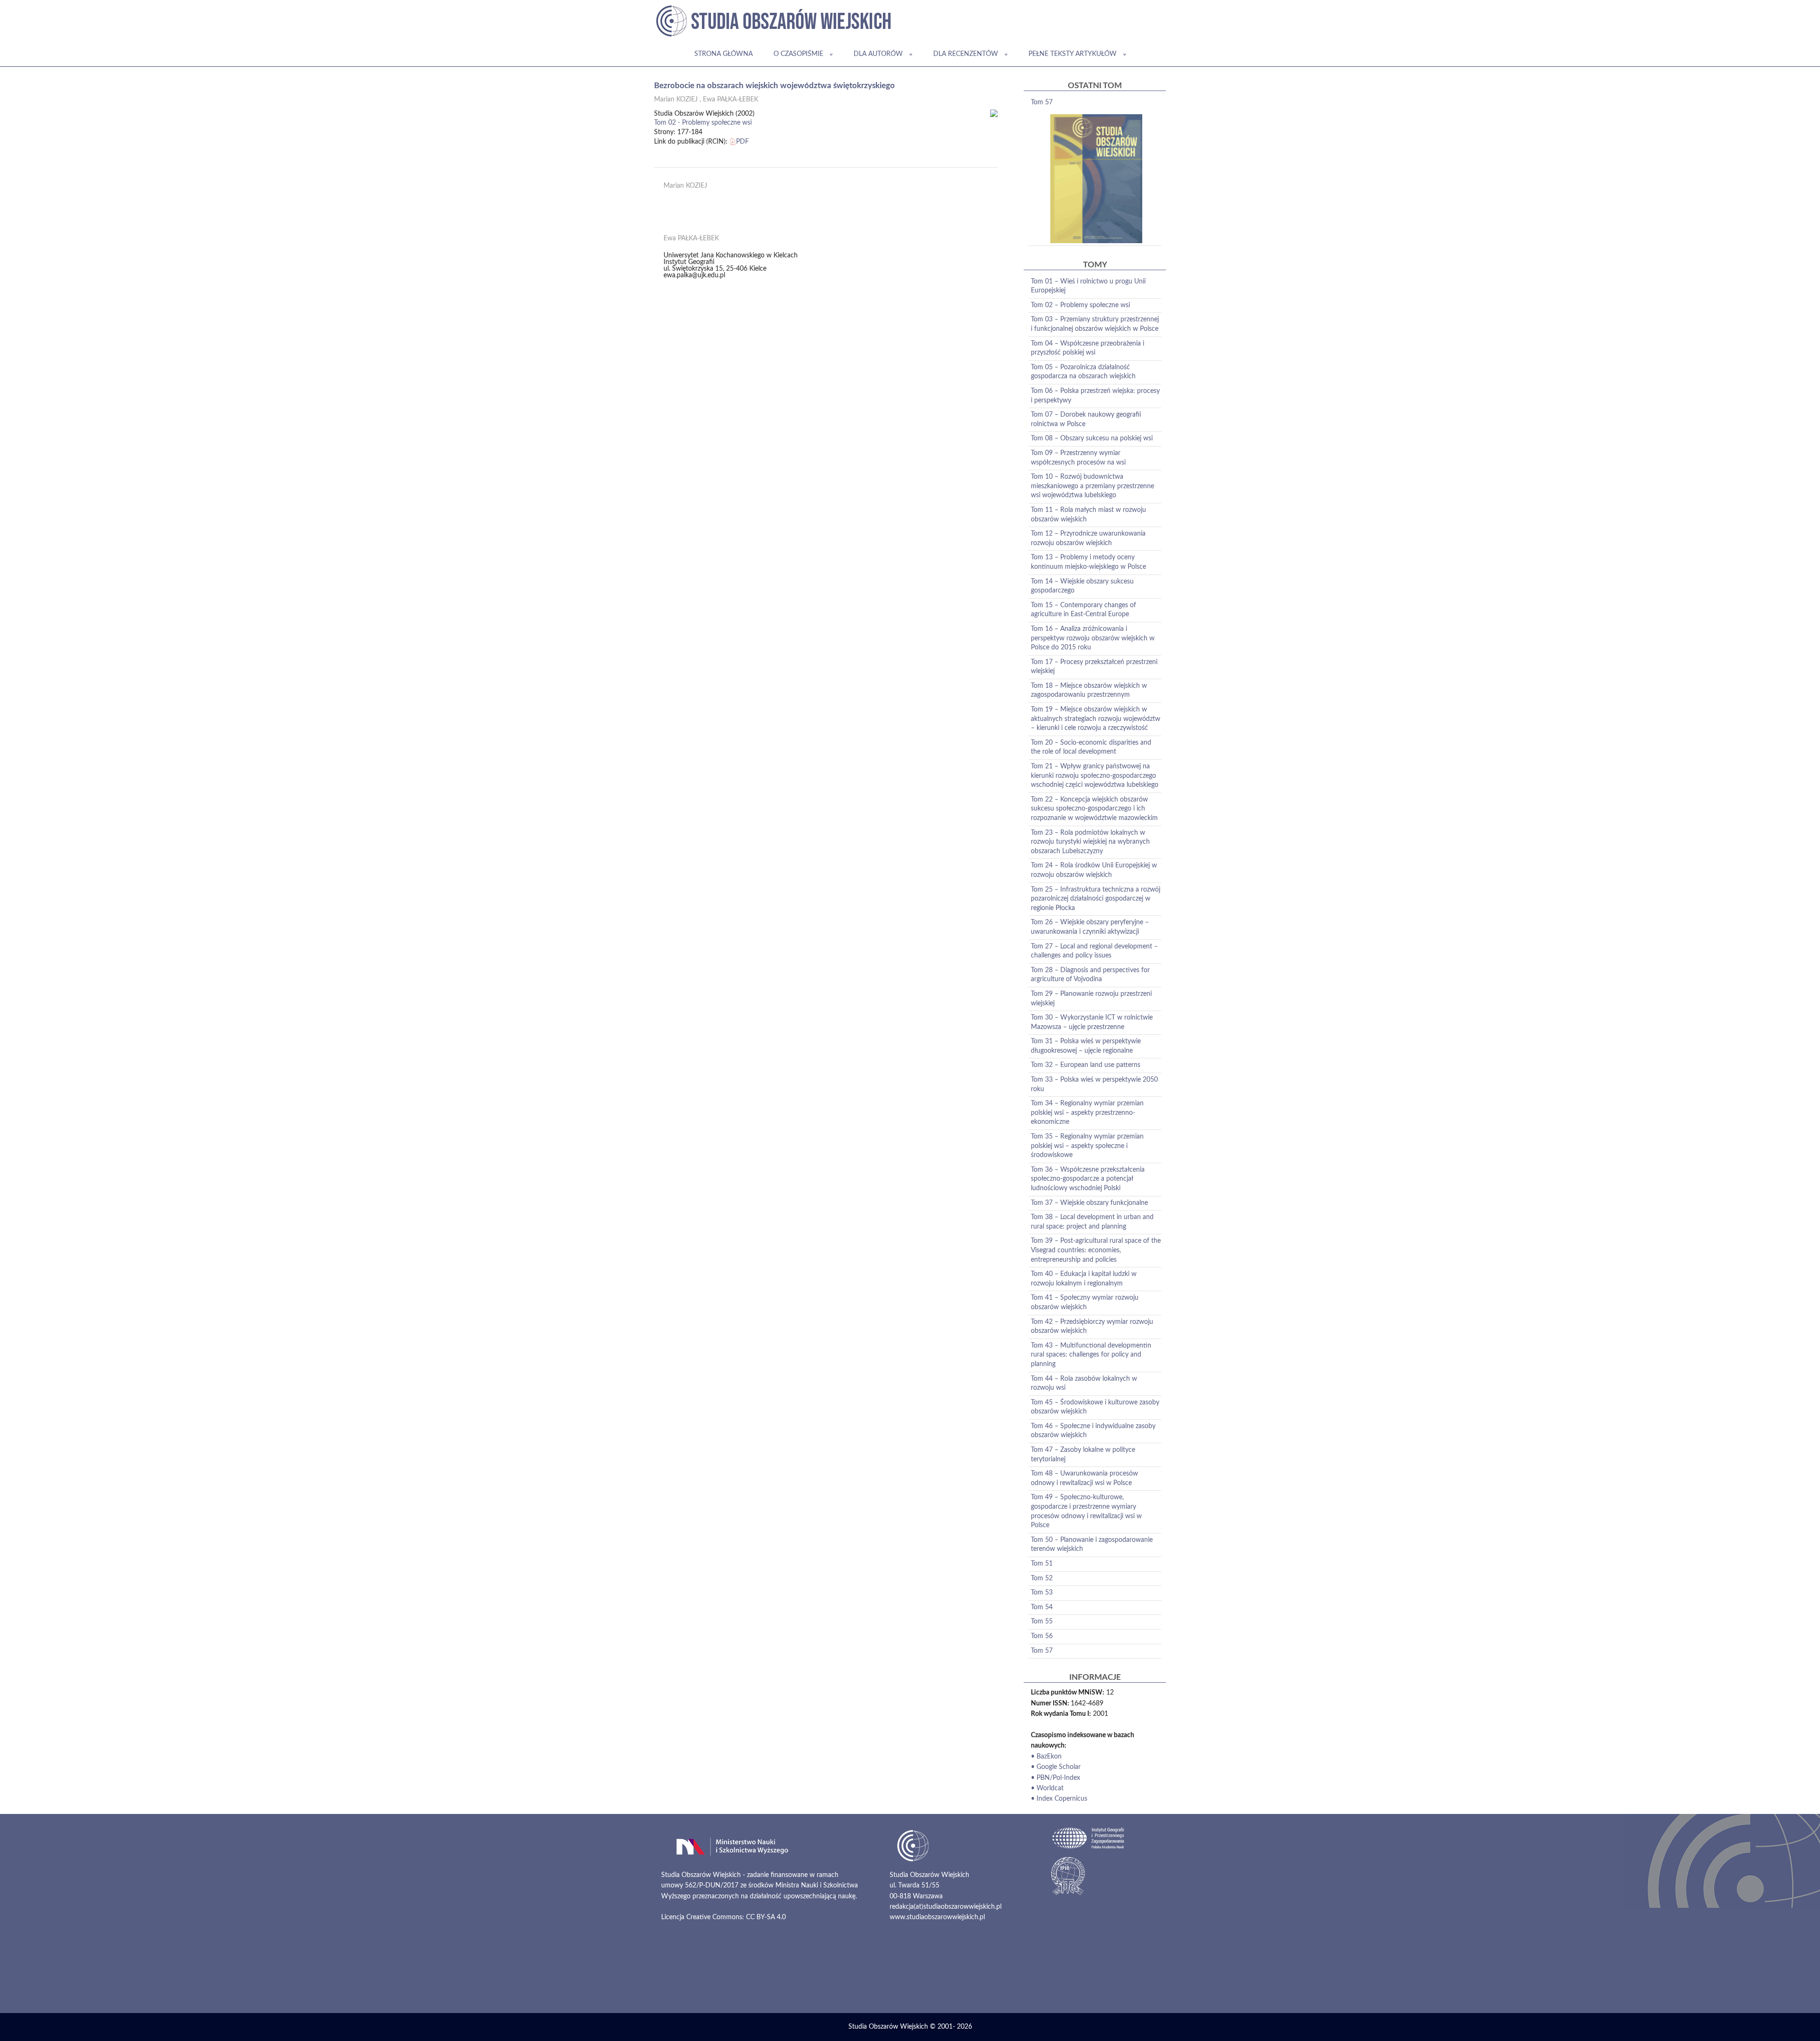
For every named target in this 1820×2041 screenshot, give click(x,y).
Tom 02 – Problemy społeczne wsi (1080, 305)
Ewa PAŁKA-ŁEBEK (731, 100)
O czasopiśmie (798, 54)
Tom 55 (1042, 1622)
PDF (742, 142)
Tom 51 (1042, 1564)
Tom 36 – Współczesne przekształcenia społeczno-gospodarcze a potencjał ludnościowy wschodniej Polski (1088, 1179)
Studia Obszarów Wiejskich (888, 2027)
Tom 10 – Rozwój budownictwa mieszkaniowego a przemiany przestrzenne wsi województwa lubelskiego (1092, 486)
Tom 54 (1042, 1607)
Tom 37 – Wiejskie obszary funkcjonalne (1089, 1203)
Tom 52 (1042, 1578)
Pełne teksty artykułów (1073, 54)
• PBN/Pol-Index (1056, 1778)
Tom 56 (1042, 1636)
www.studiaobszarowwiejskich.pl (937, 1917)
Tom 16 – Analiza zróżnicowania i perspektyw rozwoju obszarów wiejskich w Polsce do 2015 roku (1093, 638)
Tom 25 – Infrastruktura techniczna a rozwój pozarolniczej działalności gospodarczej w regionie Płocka (1096, 899)
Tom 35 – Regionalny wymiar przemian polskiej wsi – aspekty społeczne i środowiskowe (1087, 1146)
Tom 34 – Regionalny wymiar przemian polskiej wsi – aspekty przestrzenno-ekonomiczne (1087, 1113)
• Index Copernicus (1059, 1799)
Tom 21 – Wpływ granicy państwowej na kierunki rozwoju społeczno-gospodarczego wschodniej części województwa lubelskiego (1095, 776)
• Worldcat (1047, 1788)
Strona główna (723, 54)
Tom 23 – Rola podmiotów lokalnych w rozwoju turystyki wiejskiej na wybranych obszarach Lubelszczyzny (1090, 842)
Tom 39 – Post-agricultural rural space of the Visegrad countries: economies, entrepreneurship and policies (1096, 1250)
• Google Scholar (1056, 1767)
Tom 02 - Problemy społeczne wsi (703, 123)
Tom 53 (1042, 1593)
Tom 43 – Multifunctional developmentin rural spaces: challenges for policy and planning (1091, 1355)
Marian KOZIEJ (676, 100)
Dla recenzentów (966, 54)
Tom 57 (1042, 102)
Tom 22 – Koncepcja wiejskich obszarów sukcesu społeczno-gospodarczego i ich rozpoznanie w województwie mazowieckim (1094, 809)
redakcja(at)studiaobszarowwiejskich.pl (946, 1907)
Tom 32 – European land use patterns (1086, 1065)
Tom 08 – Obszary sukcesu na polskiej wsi (1092, 438)
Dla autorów (878, 54)
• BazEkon (1046, 1757)
